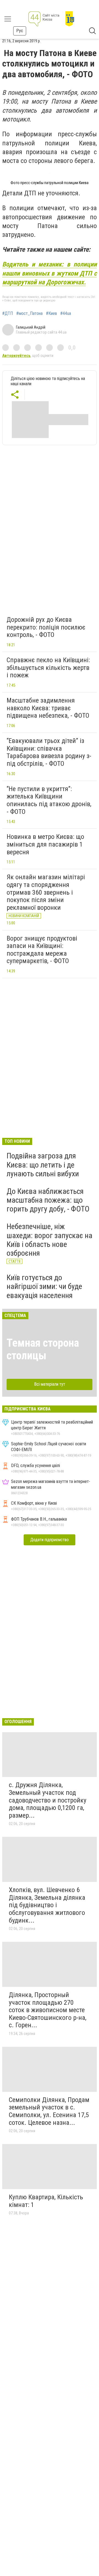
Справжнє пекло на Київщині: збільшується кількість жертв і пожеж (48, 668)
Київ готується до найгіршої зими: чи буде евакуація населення (44, 1286)
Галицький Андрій (31, 327)
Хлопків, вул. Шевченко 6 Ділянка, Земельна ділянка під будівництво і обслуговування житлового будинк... (47, 1905)
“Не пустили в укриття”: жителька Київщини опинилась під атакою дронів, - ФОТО (49, 800)
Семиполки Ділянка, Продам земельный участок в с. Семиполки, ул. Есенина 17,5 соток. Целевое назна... (49, 2111)
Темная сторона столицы (43, 1349)
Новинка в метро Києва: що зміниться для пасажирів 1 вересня (45, 844)
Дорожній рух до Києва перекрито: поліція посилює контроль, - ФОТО (46, 627)
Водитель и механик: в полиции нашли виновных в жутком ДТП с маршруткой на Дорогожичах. (50, 273)
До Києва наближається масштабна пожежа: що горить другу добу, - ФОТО (48, 1200)
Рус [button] (20, 31)
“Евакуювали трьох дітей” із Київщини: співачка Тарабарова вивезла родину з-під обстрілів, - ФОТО (49, 752)
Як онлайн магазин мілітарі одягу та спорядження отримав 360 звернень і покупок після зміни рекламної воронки (46, 892)
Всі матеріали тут (50, 1384)
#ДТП (8, 314)
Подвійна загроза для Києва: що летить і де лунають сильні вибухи (43, 1165)
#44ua (66, 314)
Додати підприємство (50, 1540)
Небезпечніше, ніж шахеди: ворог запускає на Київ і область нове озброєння (50, 1240)
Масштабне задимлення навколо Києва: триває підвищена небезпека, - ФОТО (48, 708)
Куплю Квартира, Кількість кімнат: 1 (46, 2201)
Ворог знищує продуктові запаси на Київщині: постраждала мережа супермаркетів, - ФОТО (42, 950)
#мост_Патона (29, 314)
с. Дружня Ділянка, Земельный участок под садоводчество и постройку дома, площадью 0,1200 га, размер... (48, 1800)
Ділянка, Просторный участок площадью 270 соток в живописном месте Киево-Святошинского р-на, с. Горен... (48, 2010)
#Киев (51, 314)
